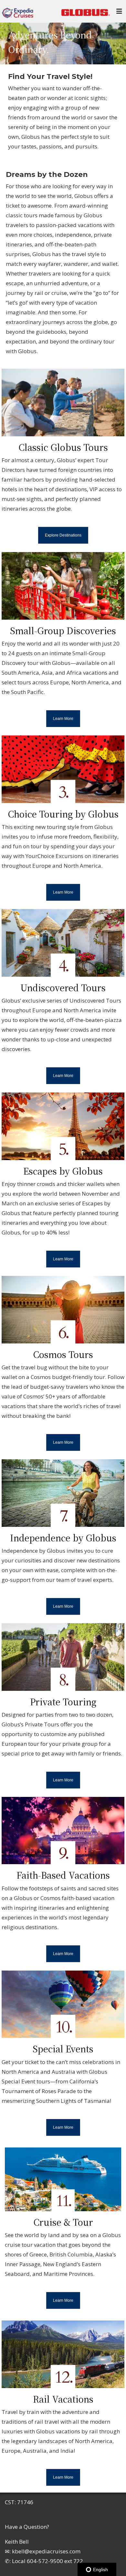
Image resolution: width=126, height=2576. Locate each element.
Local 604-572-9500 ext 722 (47, 2561)
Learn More (63, 719)
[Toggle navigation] (119, 13)
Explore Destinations (63, 535)
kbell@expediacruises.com (46, 2551)
